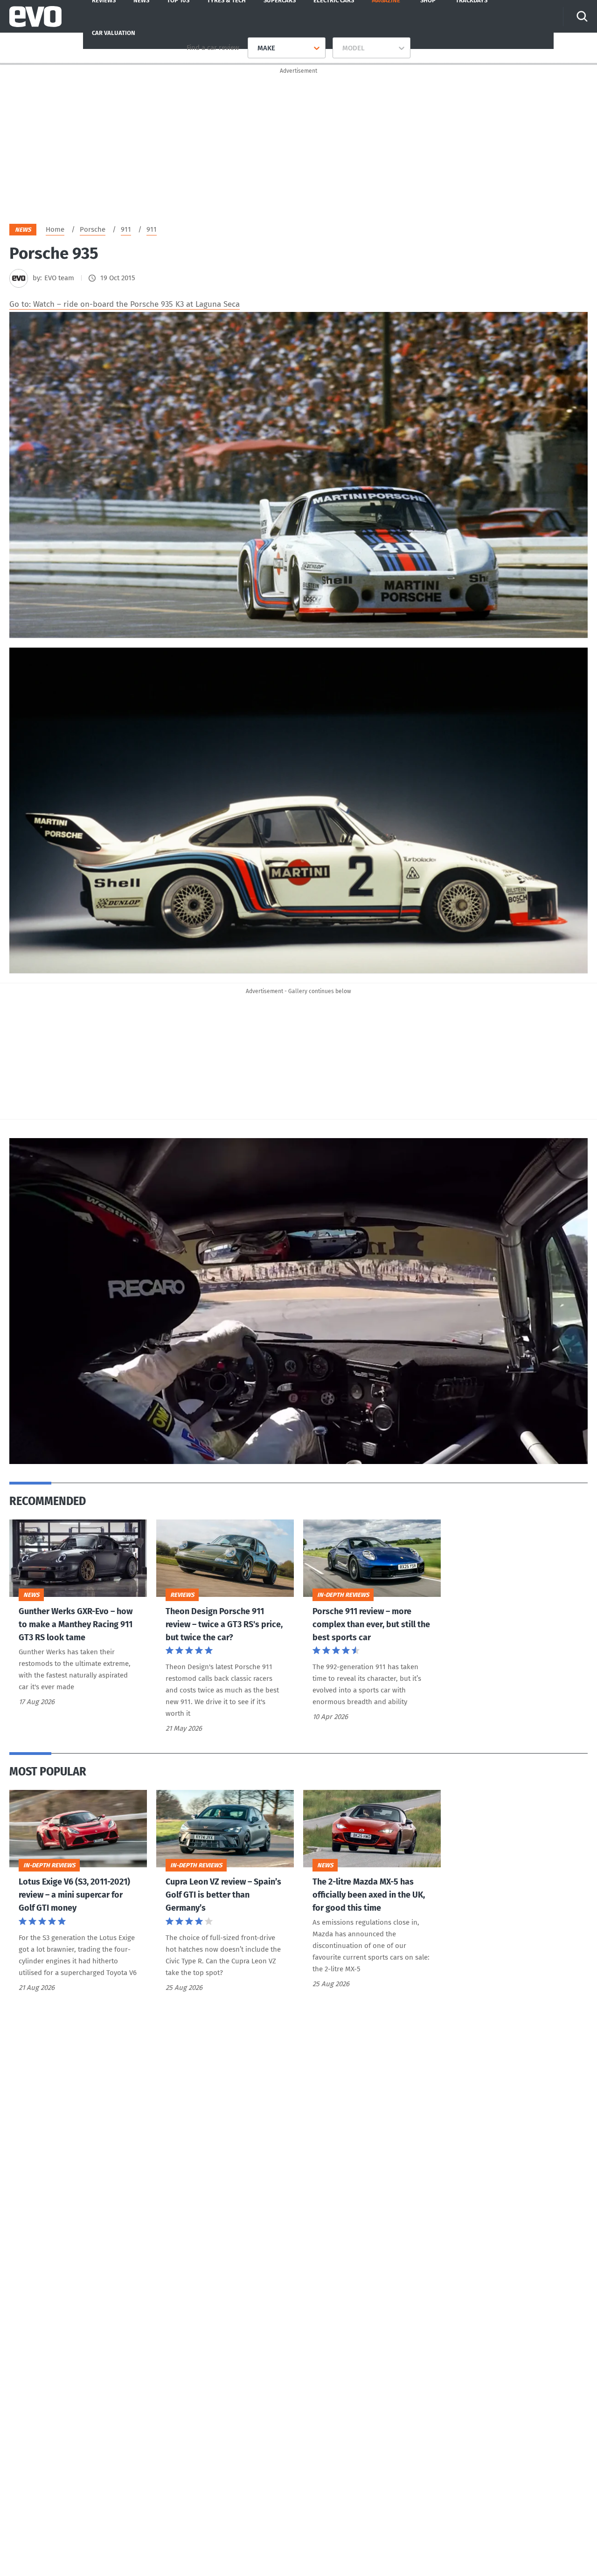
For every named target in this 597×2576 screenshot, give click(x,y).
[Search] (582, 16)
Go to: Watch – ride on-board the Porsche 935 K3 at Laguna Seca (125, 304)
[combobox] (254, 48)
